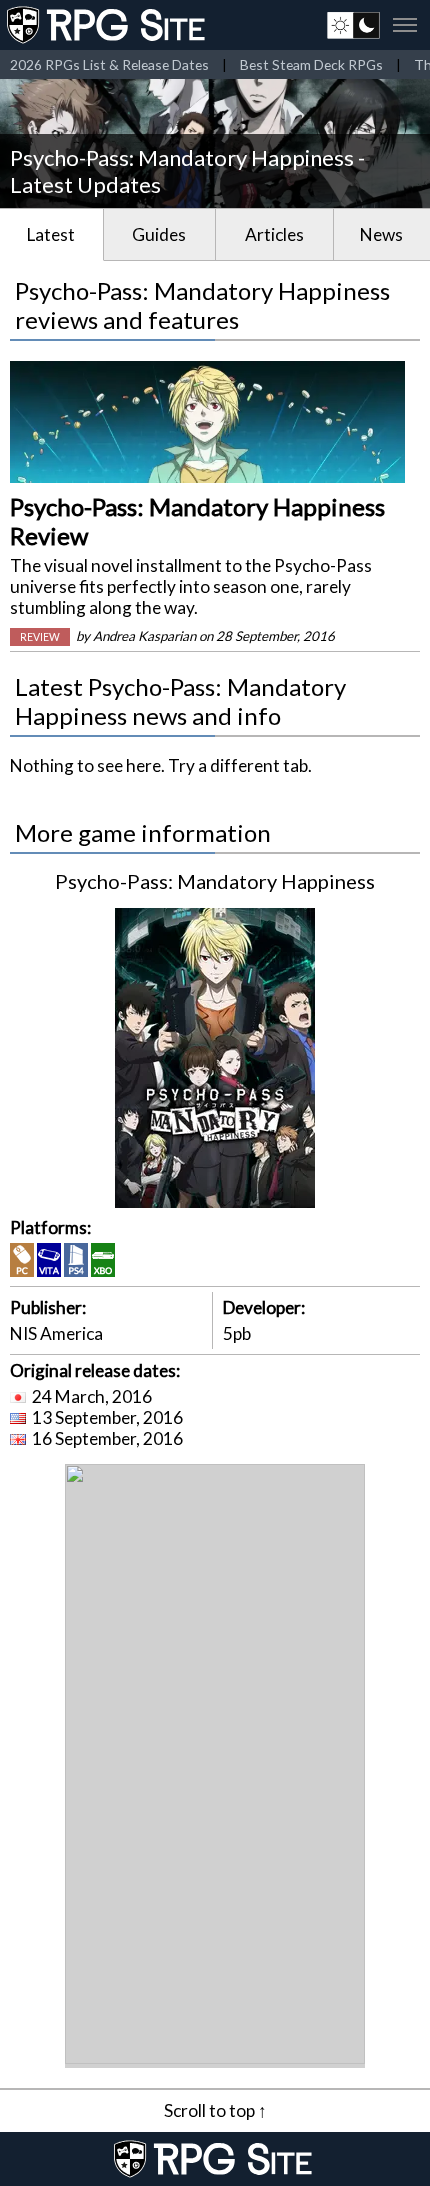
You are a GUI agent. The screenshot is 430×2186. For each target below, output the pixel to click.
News (381, 234)
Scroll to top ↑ (215, 2110)
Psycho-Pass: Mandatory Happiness (215, 881)
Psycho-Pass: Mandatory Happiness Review (197, 521)
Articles (274, 234)
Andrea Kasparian (144, 636)
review (40, 637)
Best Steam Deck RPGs (311, 64)
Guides (159, 234)
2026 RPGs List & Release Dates (109, 64)
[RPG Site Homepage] (108, 25)
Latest (51, 234)
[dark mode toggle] (353, 25)
